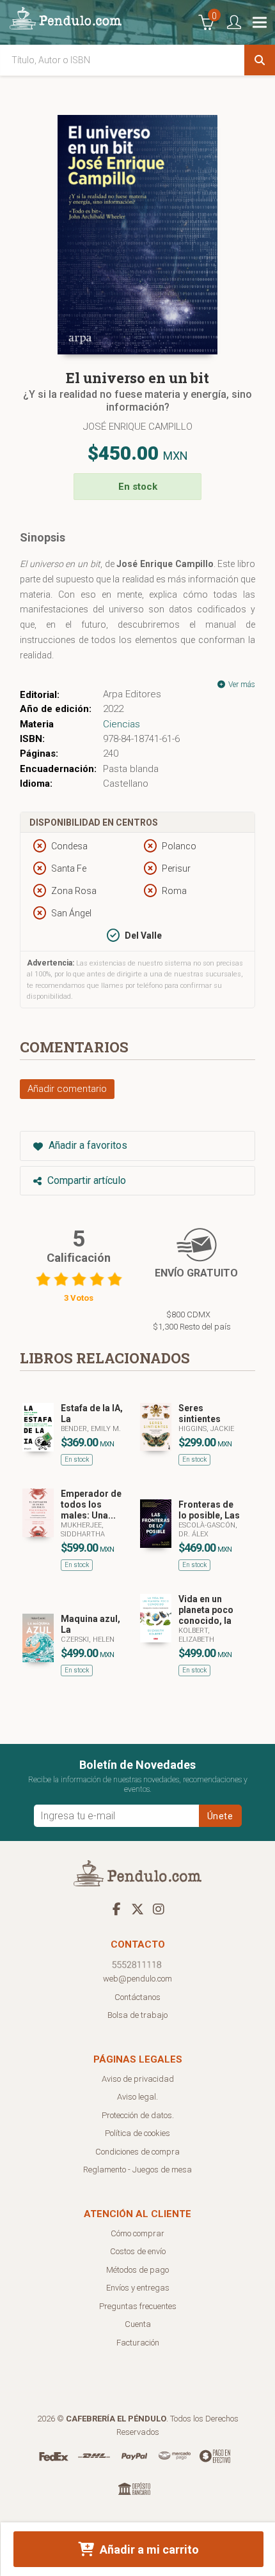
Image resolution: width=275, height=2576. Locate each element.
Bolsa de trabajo (137, 2015)
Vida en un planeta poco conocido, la (206, 1610)
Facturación (138, 2343)
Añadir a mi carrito (148, 2549)
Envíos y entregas (138, 2288)
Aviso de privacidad (138, 2079)
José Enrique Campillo (138, 427)
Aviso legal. (137, 2097)
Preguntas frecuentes (138, 2306)
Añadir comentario (67, 1089)
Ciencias (122, 724)
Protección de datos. (138, 2115)
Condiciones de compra (137, 2152)
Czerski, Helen (88, 1640)
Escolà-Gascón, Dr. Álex (208, 1530)
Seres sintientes (200, 1413)
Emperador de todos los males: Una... (91, 1504)
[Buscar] (260, 60)
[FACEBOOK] (116, 1909)
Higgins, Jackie (206, 1429)
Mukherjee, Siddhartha (83, 1530)
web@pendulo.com (137, 1979)
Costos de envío (138, 2251)
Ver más (241, 685)
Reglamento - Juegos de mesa (137, 2170)
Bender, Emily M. (91, 1429)
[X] (137, 1909)
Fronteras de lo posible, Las (209, 1510)
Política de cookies (137, 2133)
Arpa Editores (132, 694)
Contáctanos (137, 1997)
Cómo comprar (137, 2233)
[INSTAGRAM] (159, 1909)
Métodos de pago (137, 2270)
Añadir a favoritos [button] (87, 1145)
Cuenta (138, 2324)
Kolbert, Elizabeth (196, 1635)
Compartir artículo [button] (85, 1180)
